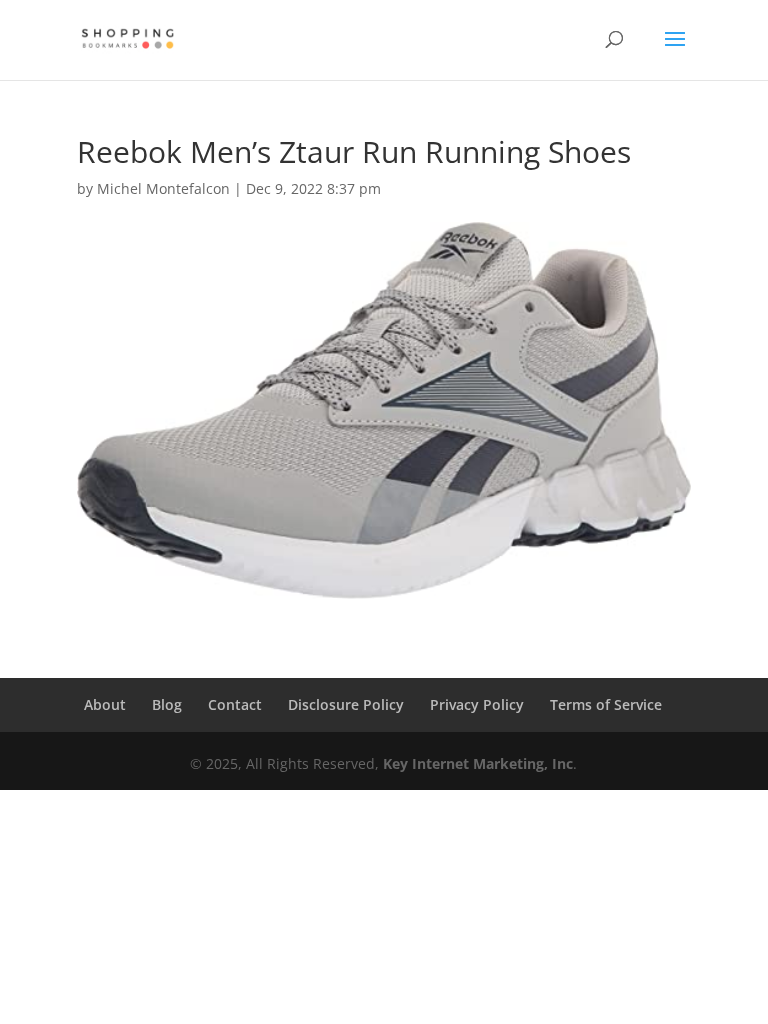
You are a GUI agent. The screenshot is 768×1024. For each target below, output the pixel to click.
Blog (167, 704)
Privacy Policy (477, 704)
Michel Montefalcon (163, 188)
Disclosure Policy (346, 704)
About (105, 704)
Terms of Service (606, 704)
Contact (235, 704)
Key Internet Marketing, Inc (478, 763)
